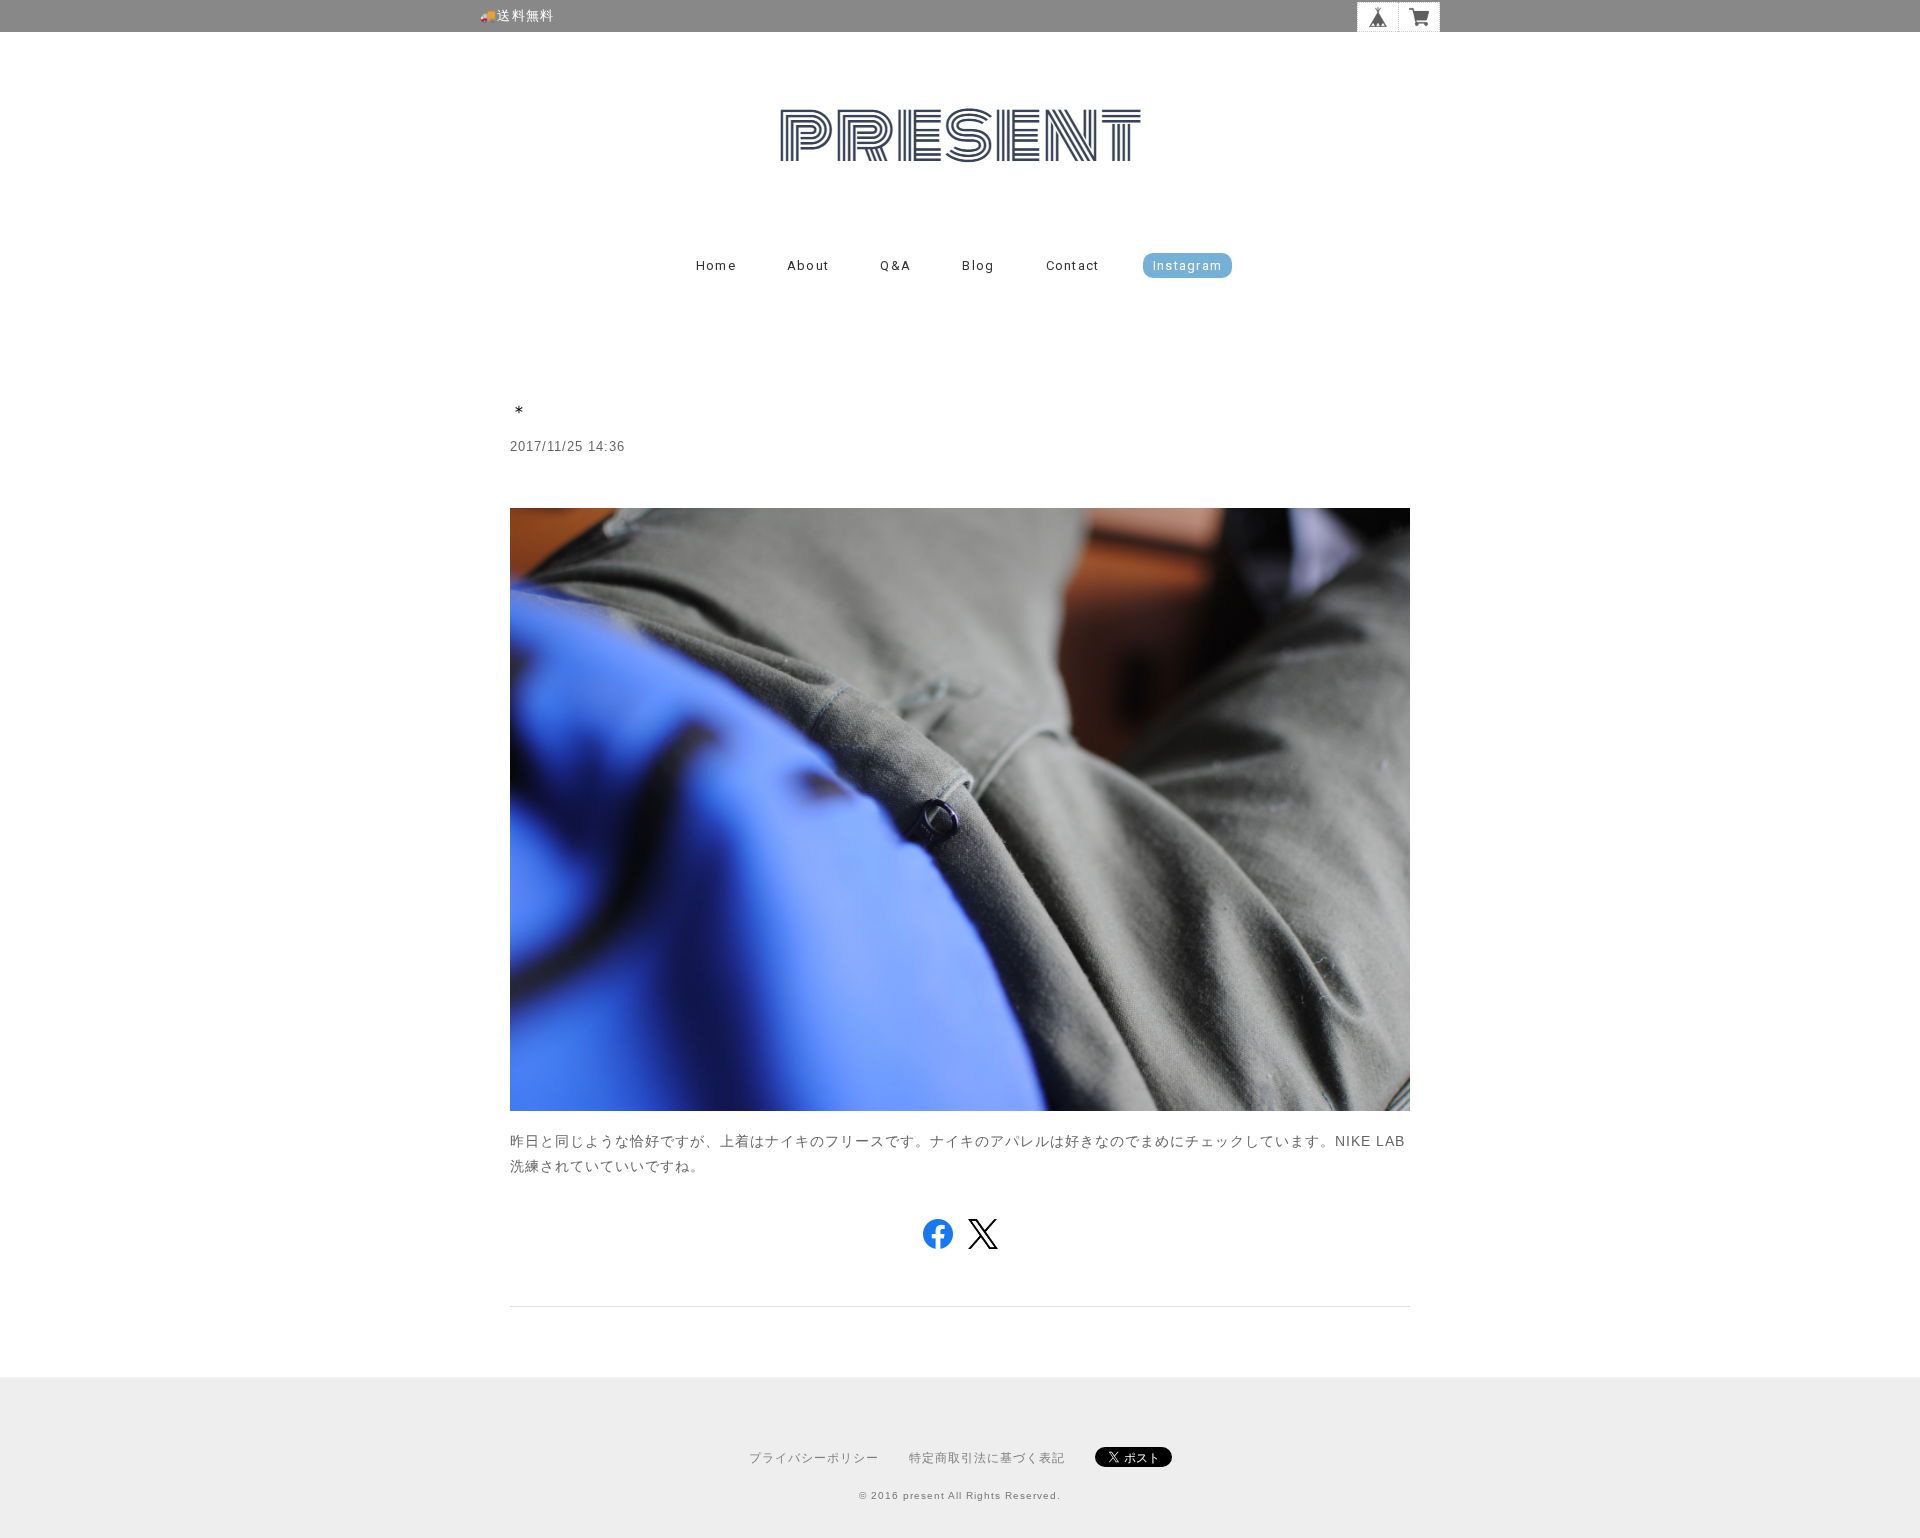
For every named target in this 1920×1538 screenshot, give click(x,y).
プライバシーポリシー (814, 1458)
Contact (1073, 265)
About (808, 265)
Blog (978, 265)
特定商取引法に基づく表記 (987, 1458)
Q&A (895, 265)
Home (716, 265)
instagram (1188, 265)
